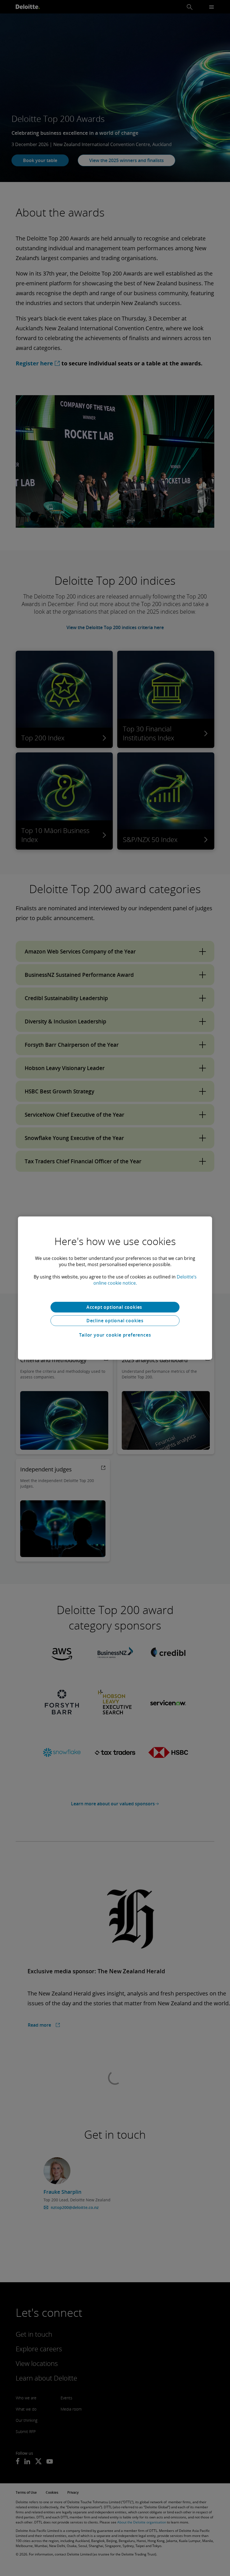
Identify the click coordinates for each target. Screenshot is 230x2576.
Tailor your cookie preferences (115, 1335)
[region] (115, 1288)
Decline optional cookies (115, 1321)
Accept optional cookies (115, 1307)
